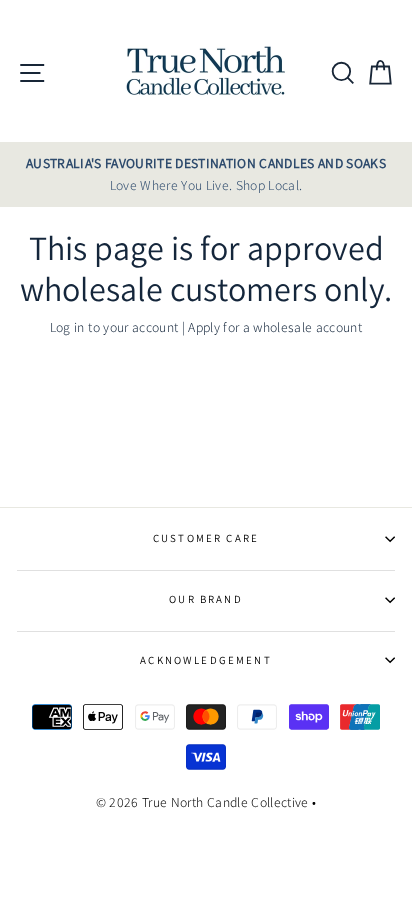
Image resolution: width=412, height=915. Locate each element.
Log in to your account (114, 327)
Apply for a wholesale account (275, 327)
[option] (206, 175)
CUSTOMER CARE (206, 538)
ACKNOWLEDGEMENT (206, 660)
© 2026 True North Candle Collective (202, 802)
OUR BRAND (206, 599)
